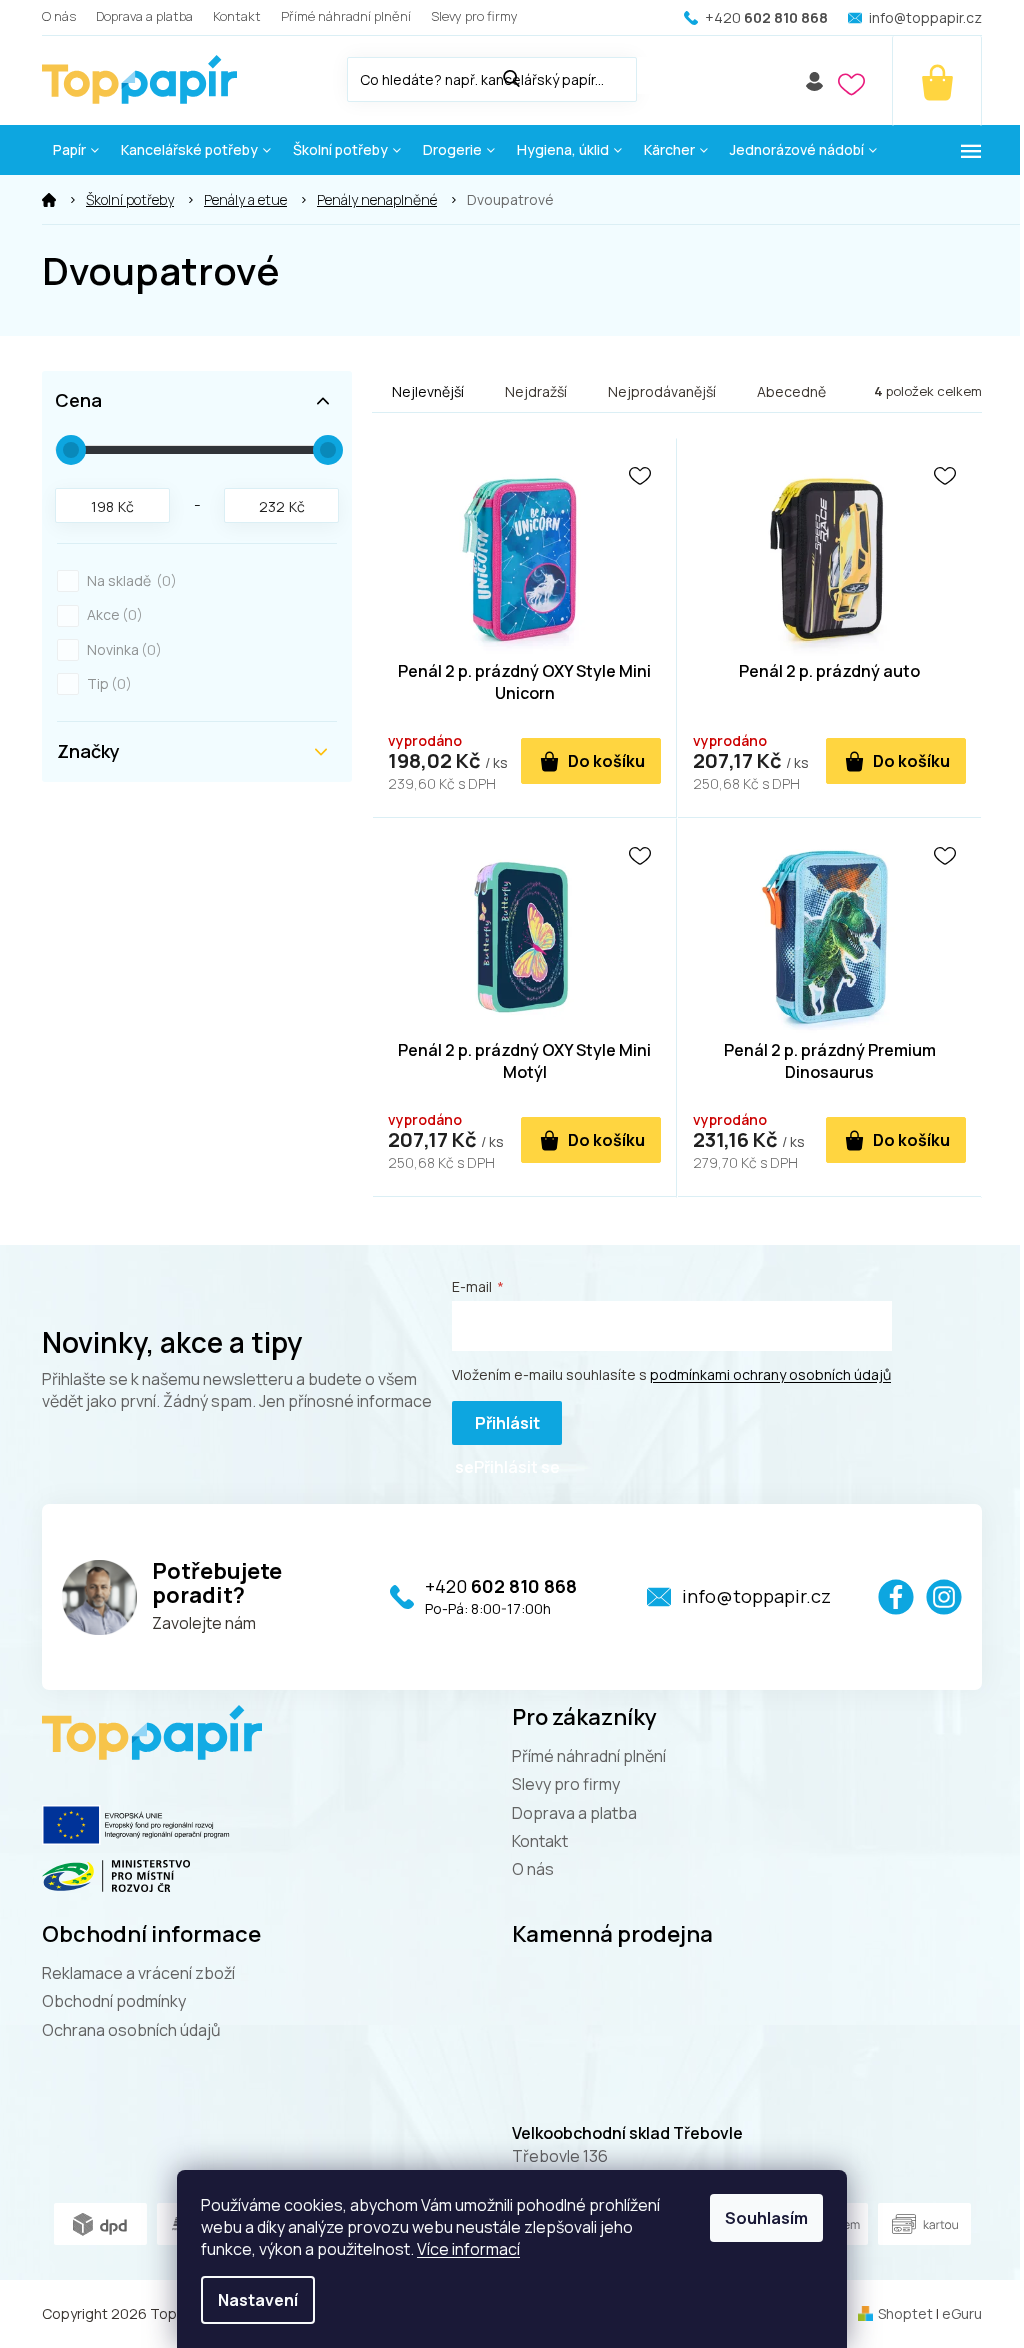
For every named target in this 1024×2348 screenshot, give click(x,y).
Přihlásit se (497, 1428)
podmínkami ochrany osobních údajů (770, 1374)
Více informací (468, 2249)
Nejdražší (536, 391)
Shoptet (905, 2313)
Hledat (657, 75)
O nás (59, 16)
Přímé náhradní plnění (346, 16)
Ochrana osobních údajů (131, 2030)
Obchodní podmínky (114, 2001)
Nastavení (258, 2300)
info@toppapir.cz (756, 1596)
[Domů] (49, 200)
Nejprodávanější (662, 391)
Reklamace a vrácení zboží (138, 1973)
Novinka (121, 649)
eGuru (962, 2313)
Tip (106, 683)
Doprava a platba (144, 16)
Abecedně (791, 391)
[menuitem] (76, 150)
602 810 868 (501, 1586)
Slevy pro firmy (474, 16)
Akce (112, 614)
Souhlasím (766, 2218)
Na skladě (129, 580)
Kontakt (237, 16)
